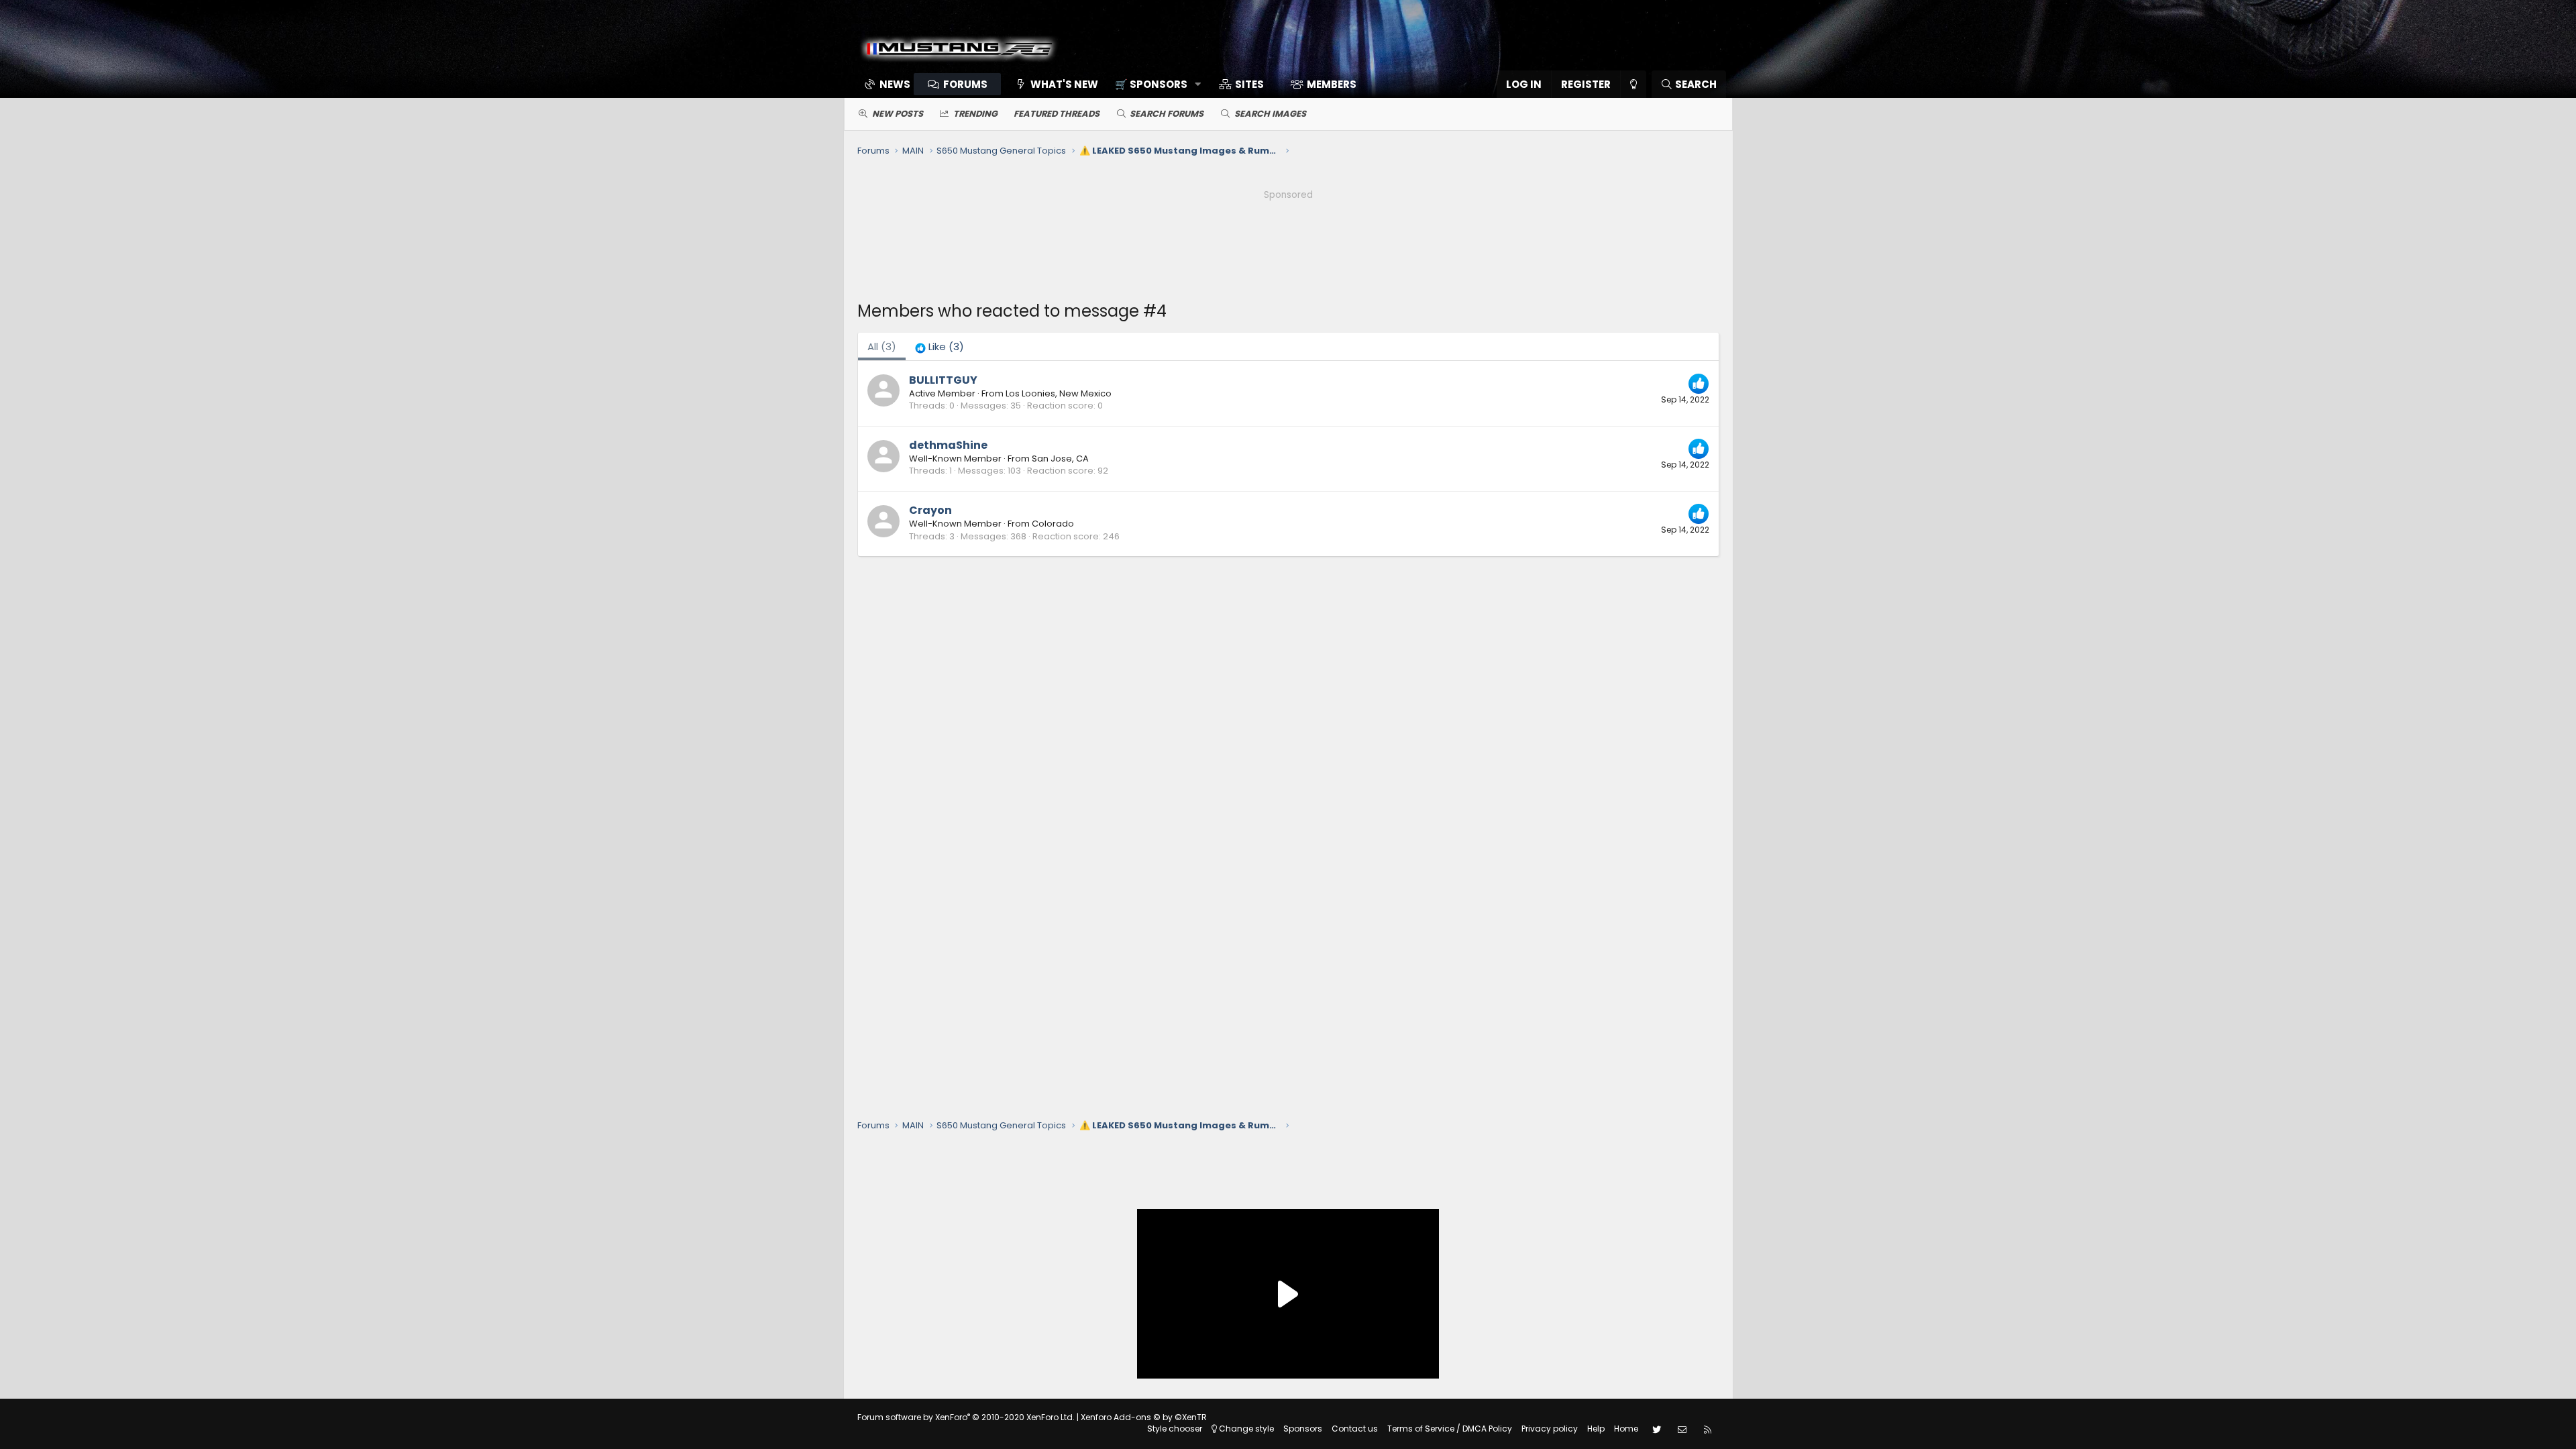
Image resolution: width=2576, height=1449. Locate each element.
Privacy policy (1550, 1429)
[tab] (940, 346)
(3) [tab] (882, 346)
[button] (1153, 84)
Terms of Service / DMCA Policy (1450, 1429)
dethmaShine (948, 445)
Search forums (1167, 114)
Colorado (1053, 524)
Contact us (1355, 1429)
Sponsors (1303, 1429)
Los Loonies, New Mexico (1059, 393)
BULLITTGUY (943, 380)
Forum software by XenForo (966, 1417)
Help (1596, 1429)
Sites (1249, 84)
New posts (898, 114)
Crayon (930, 510)
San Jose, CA (1060, 459)
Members (1332, 84)
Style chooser (1175, 1429)
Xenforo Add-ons (1144, 1417)
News (895, 84)
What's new (1064, 84)
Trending (975, 114)
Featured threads (1057, 114)
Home (1626, 1429)
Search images (1270, 114)
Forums (965, 84)
